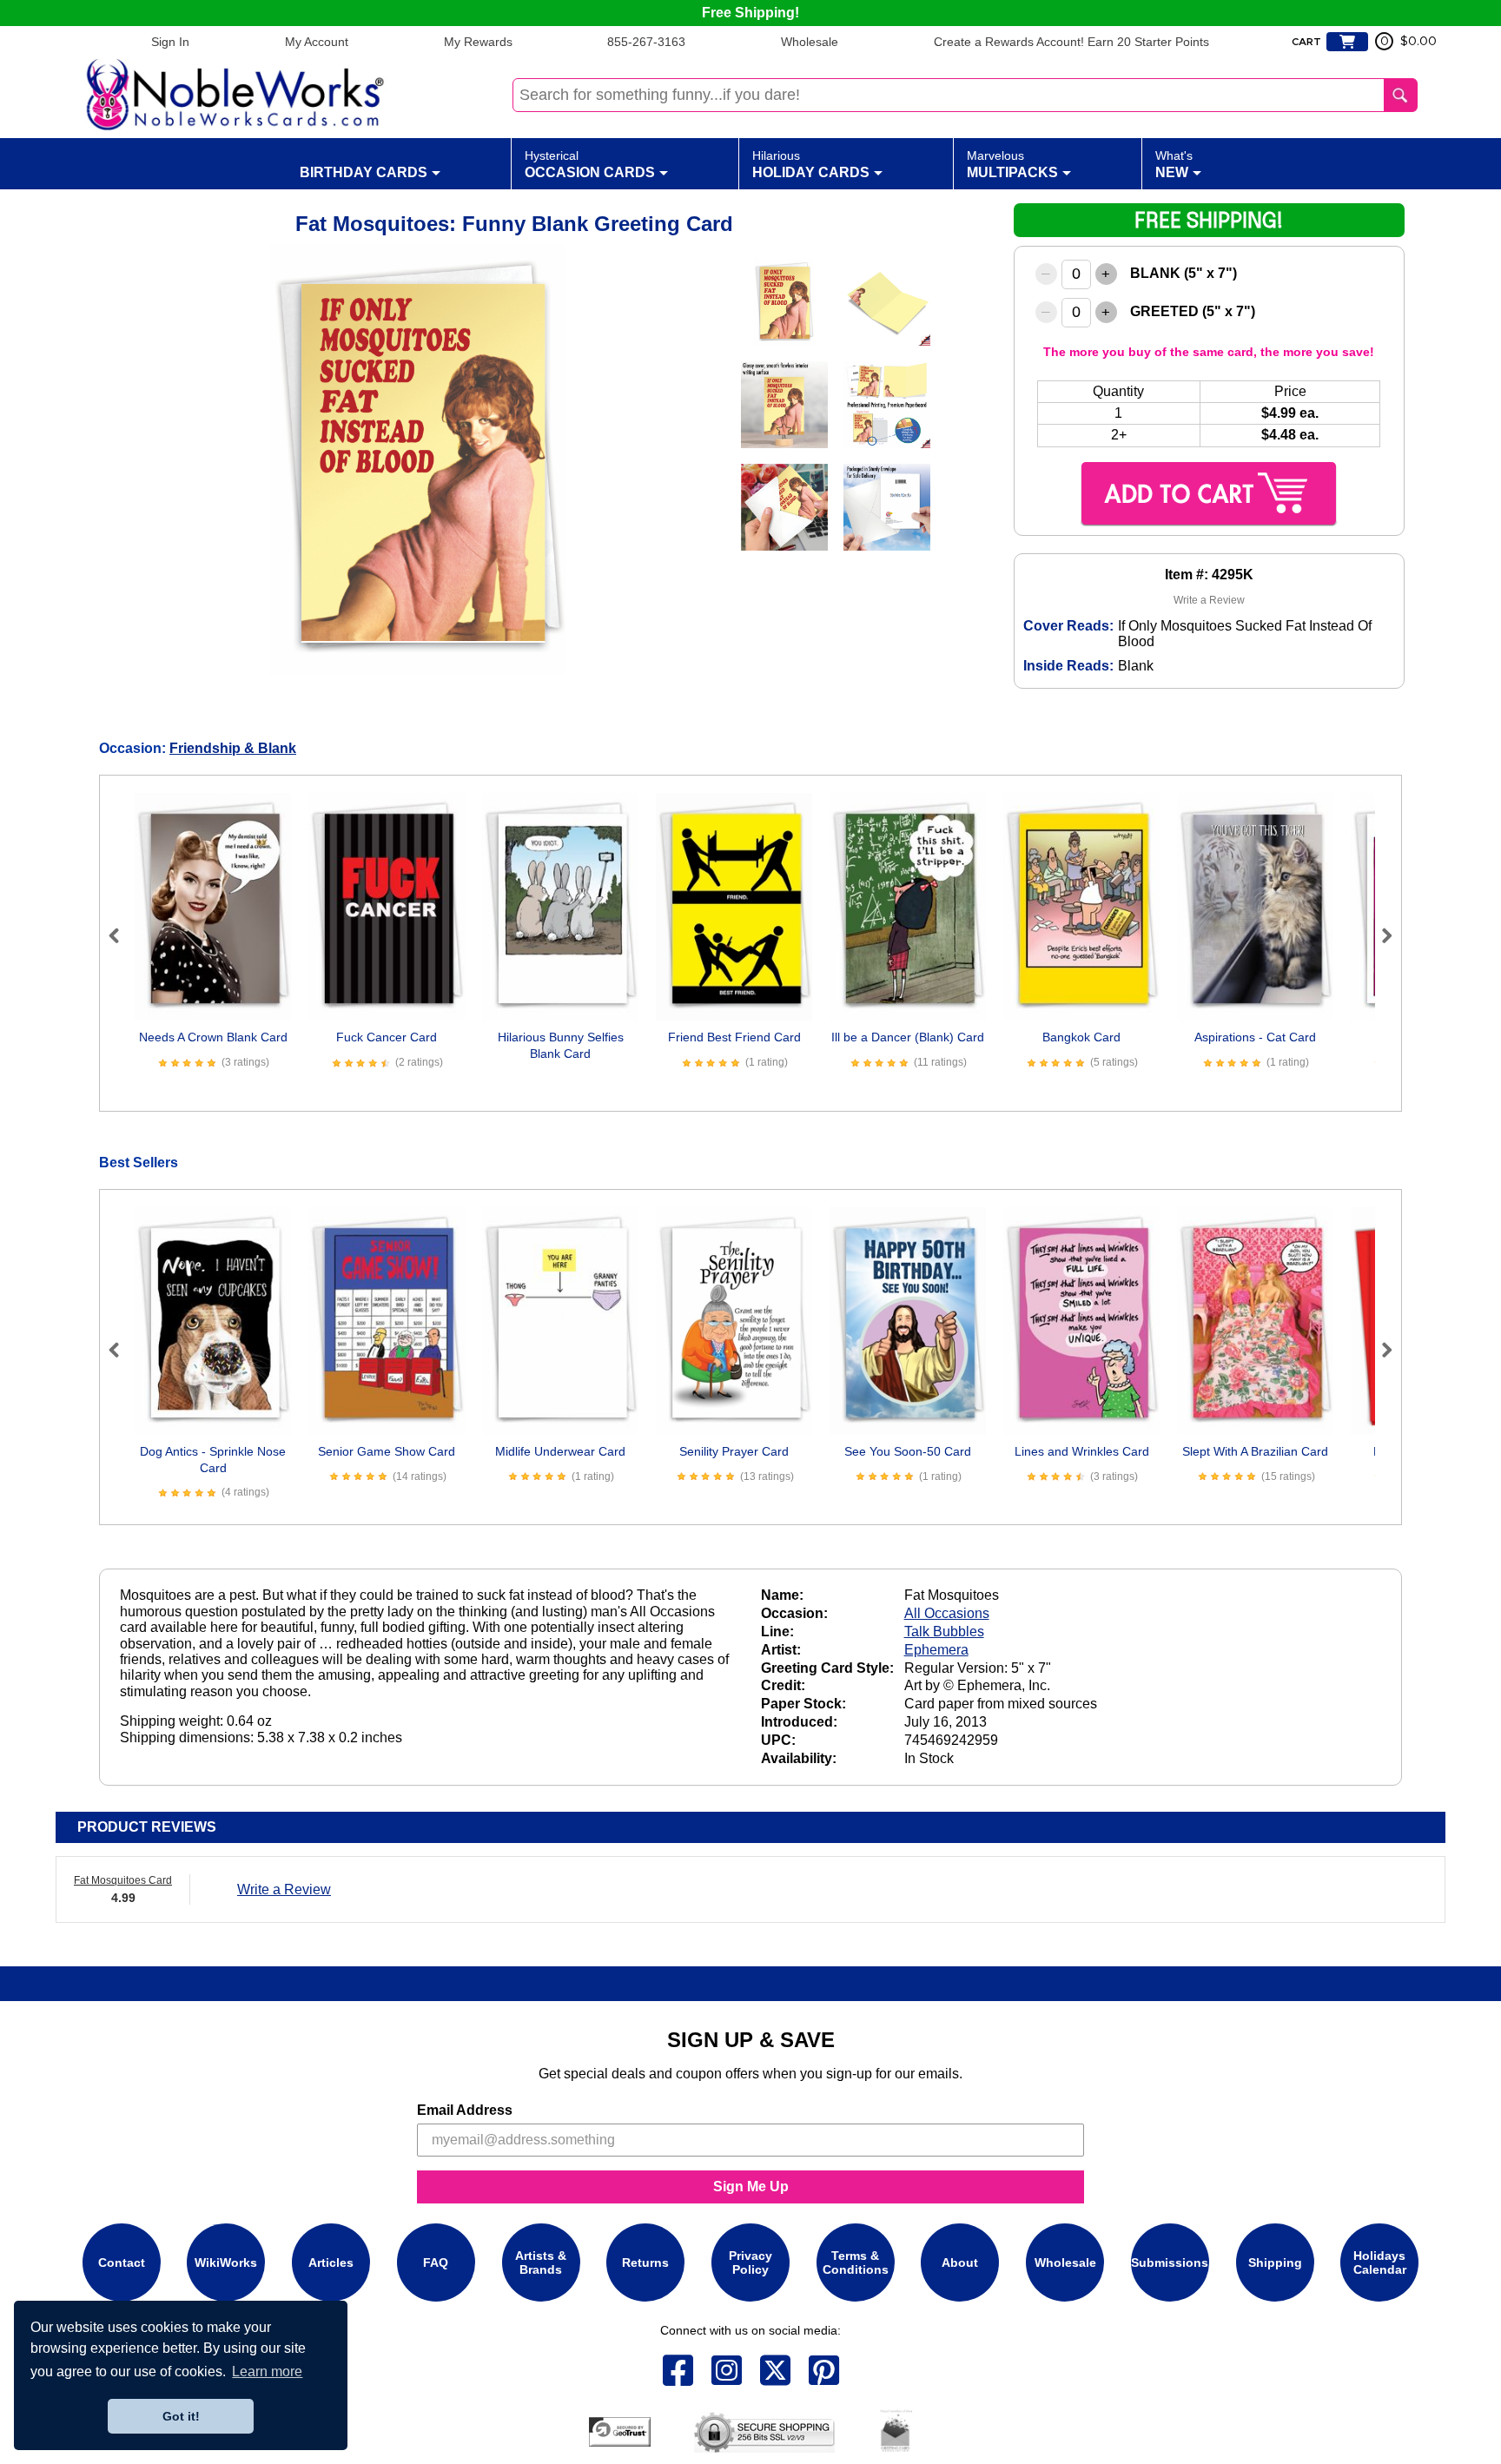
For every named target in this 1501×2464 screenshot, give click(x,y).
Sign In (170, 42)
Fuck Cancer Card (387, 1037)
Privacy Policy (750, 2263)
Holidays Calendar (1380, 2263)
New (1174, 164)
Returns (645, 2263)
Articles (331, 2263)
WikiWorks (226, 2263)
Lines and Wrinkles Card (1082, 1451)
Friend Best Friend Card (734, 1037)
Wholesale (810, 42)
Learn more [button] (267, 2372)
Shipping (1275, 2263)
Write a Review (1209, 600)
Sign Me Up (751, 2187)
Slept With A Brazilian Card (1255, 1451)
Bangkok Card (1081, 1037)
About (960, 2263)
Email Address (465, 2110)
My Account (317, 42)
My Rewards (478, 42)
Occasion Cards (590, 164)
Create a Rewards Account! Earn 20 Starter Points (1071, 42)
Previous (122, 935)
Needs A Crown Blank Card (213, 1037)
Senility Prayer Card (734, 1451)
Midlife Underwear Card (560, 1451)
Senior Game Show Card (387, 1451)
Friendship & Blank (233, 748)
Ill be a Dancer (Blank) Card (908, 1037)
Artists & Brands (541, 2263)
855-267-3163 (646, 42)
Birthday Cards (364, 172)
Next (1379, 935)
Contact (122, 2263)
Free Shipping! (750, 13)
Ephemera (936, 1650)
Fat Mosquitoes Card (123, 1880)
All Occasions (947, 1613)
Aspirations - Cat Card (1255, 1037)
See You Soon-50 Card (908, 1451)
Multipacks (1012, 164)
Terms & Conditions (856, 2263)
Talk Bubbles (944, 1632)
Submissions (1170, 2263)
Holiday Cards (811, 164)
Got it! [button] (181, 2416)
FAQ (436, 2263)
